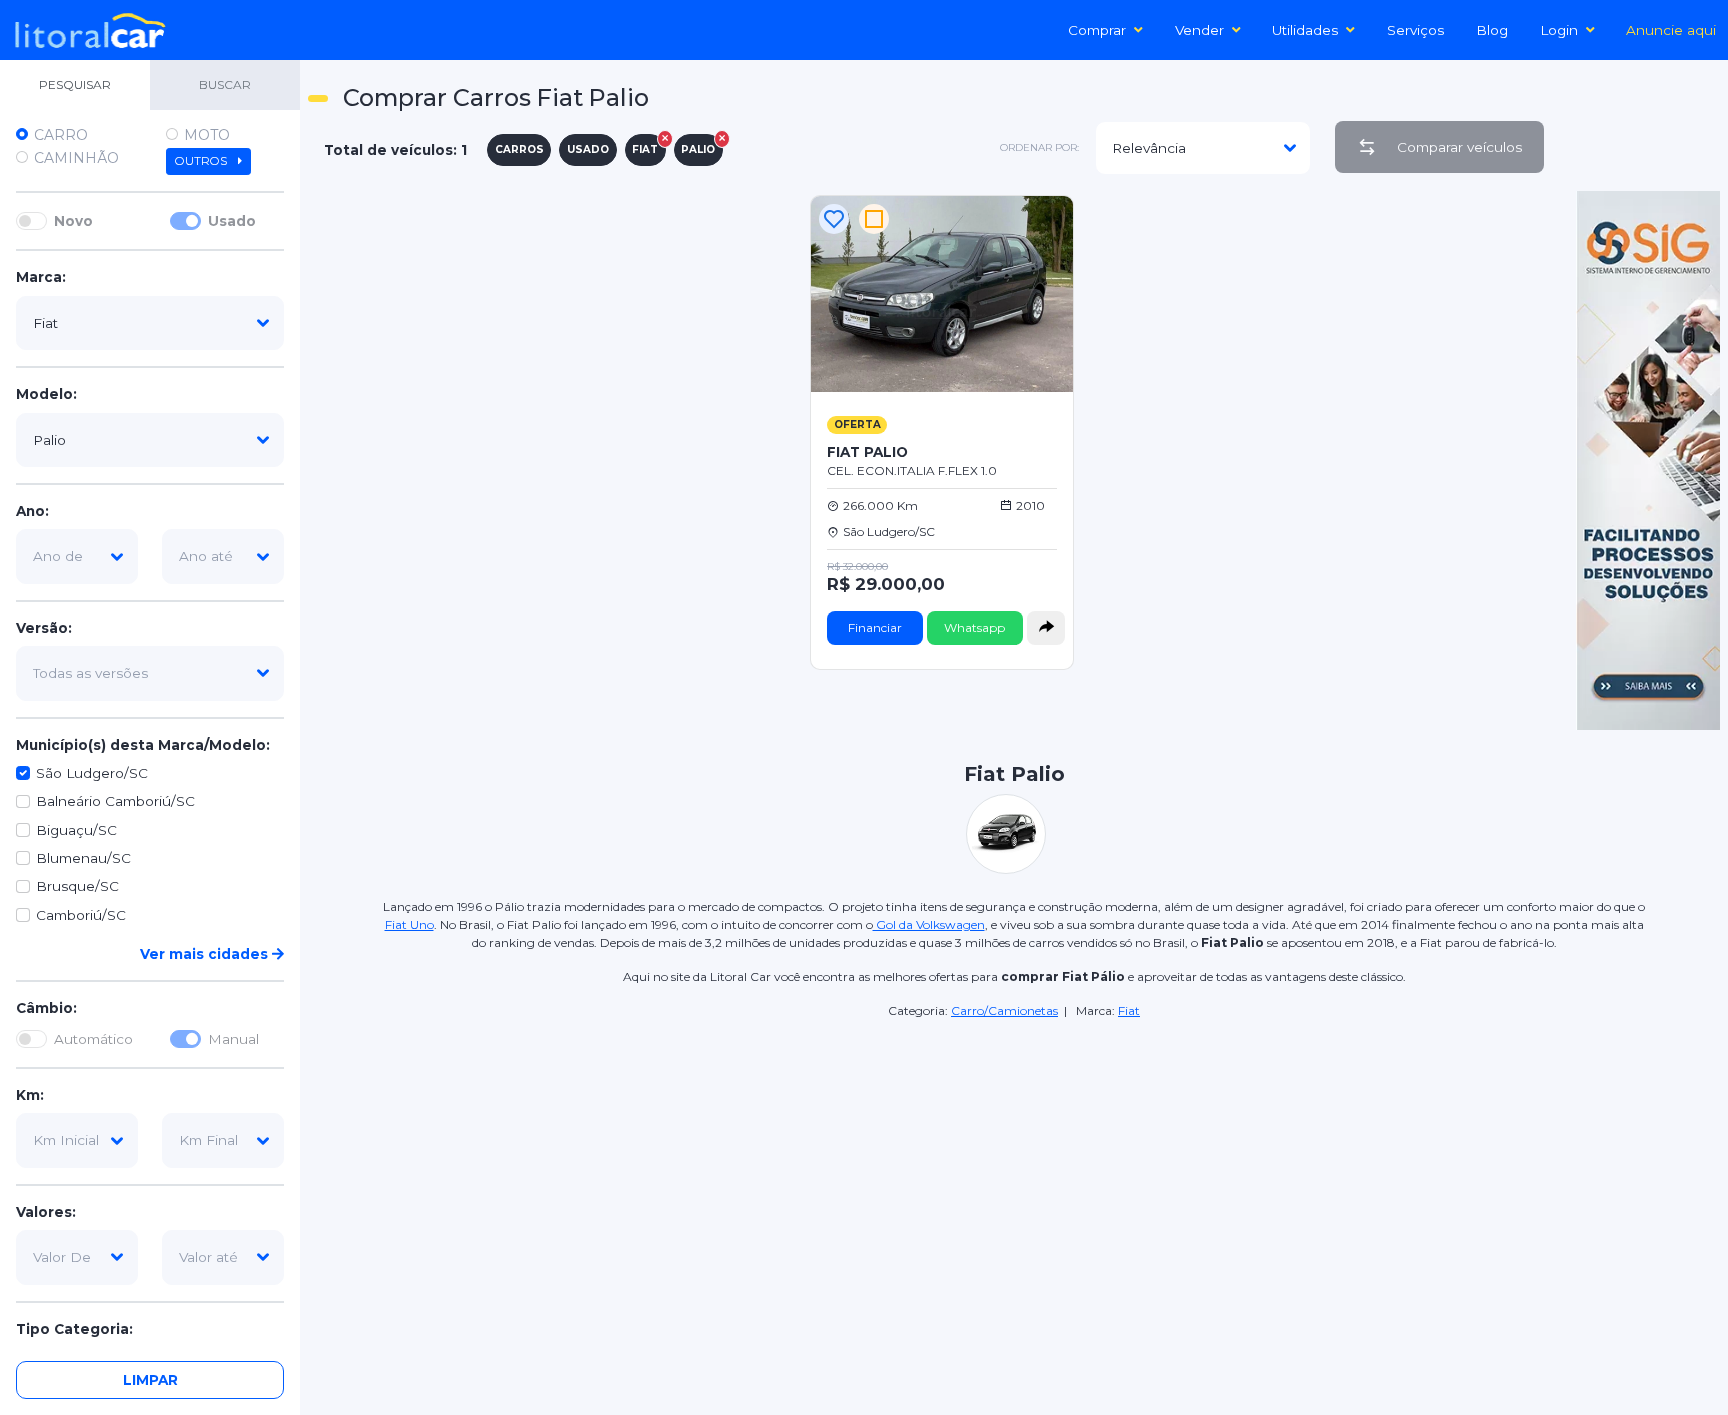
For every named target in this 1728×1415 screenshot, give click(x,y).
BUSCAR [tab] (225, 84)
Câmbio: (46, 1009)
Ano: (32, 511)
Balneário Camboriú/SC (115, 802)
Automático (93, 1039)
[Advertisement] (1014, 1161)
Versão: (44, 628)
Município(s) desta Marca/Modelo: (143, 745)
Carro (61, 135)
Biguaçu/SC (76, 830)
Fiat (1129, 1010)
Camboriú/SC (81, 915)
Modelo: (46, 395)
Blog (1492, 30)
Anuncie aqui (1671, 30)
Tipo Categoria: (74, 1329)
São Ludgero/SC (92, 773)
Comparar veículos (1459, 147)
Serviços (1415, 30)
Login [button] (1559, 30)
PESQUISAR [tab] (75, 84)
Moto (207, 135)
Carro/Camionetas (1004, 1010)
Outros (202, 161)
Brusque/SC (77, 887)
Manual (233, 1039)
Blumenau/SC (83, 858)
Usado (232, 221)
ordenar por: (1039, 147)
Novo (73, 221)
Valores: (46, 1212)
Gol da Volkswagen (929, 924)
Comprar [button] (1097, 30)
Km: (30, 1095)
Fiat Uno (409, 924)
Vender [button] (1199, 30)
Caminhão (76, 158)
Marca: (41, 278)
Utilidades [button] (1305, 30)
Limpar (150, 1380)
